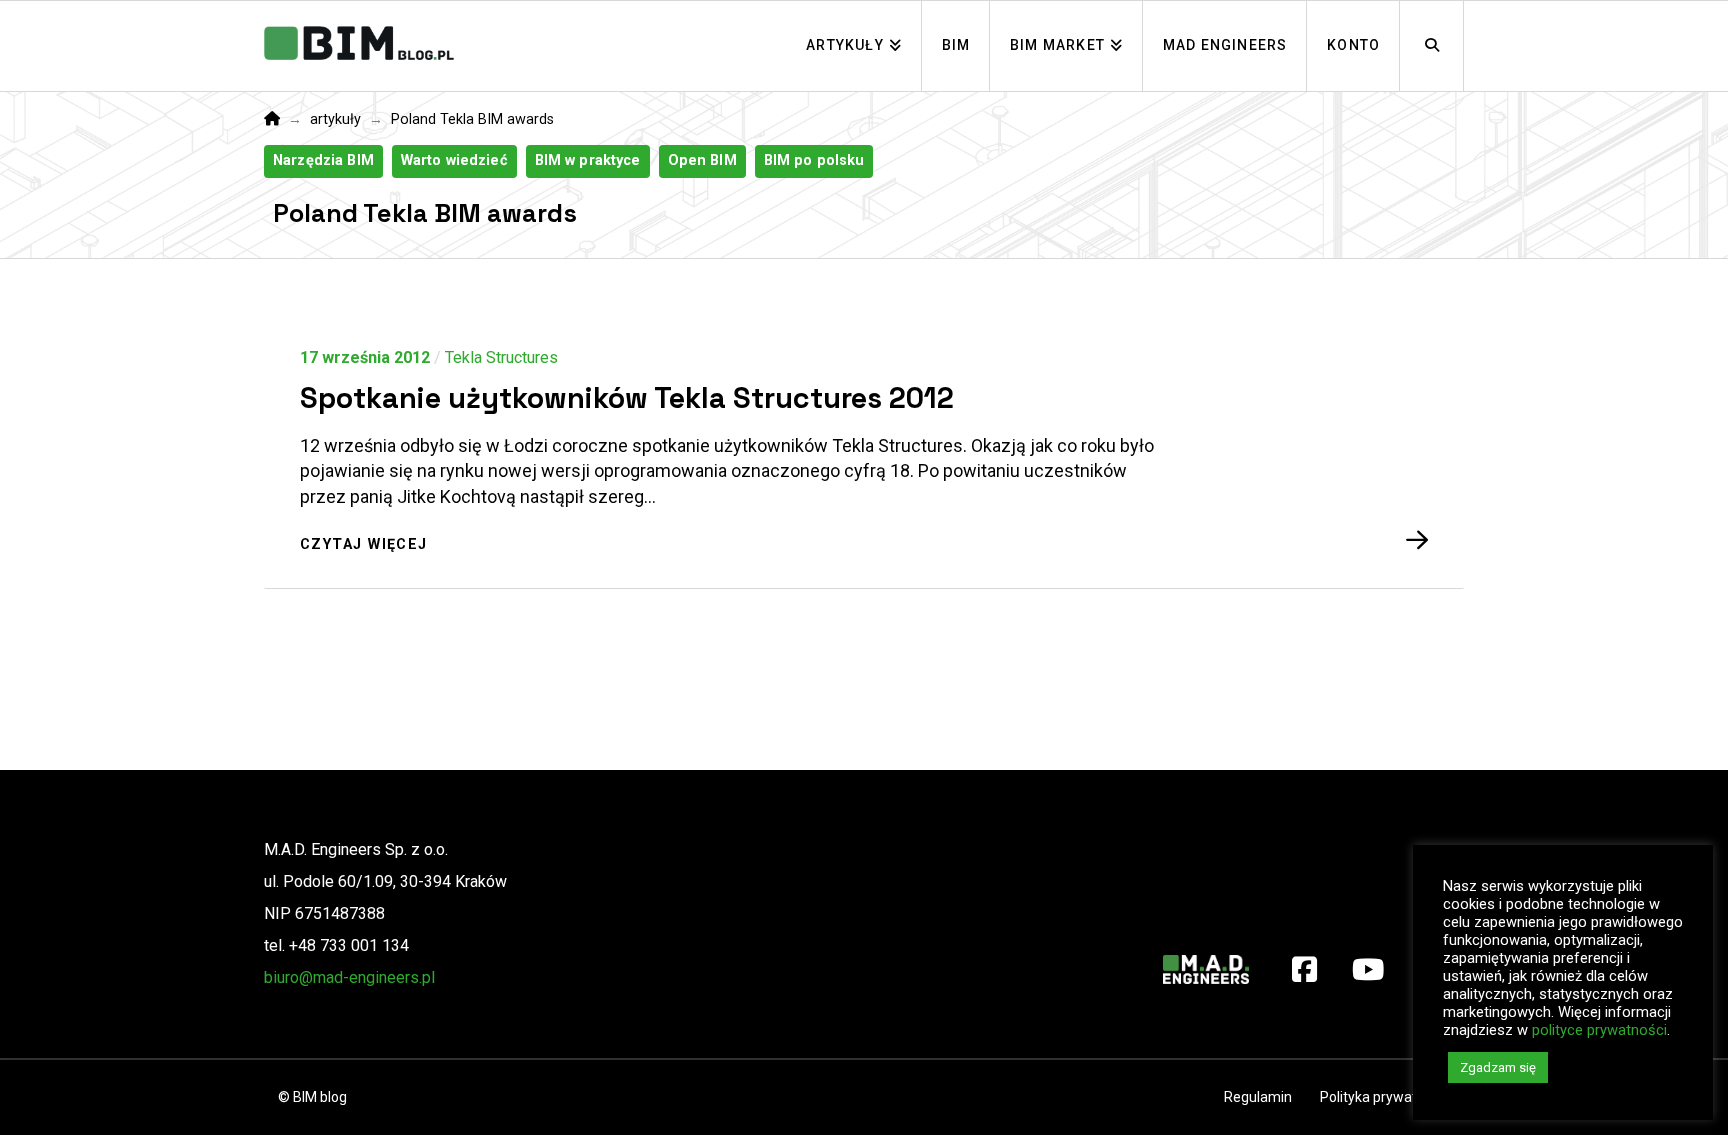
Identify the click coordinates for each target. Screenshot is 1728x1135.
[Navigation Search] (1432, 46)
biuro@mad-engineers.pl (349, 977)
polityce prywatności (1599, 1030)
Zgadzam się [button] (1498, 1067)
